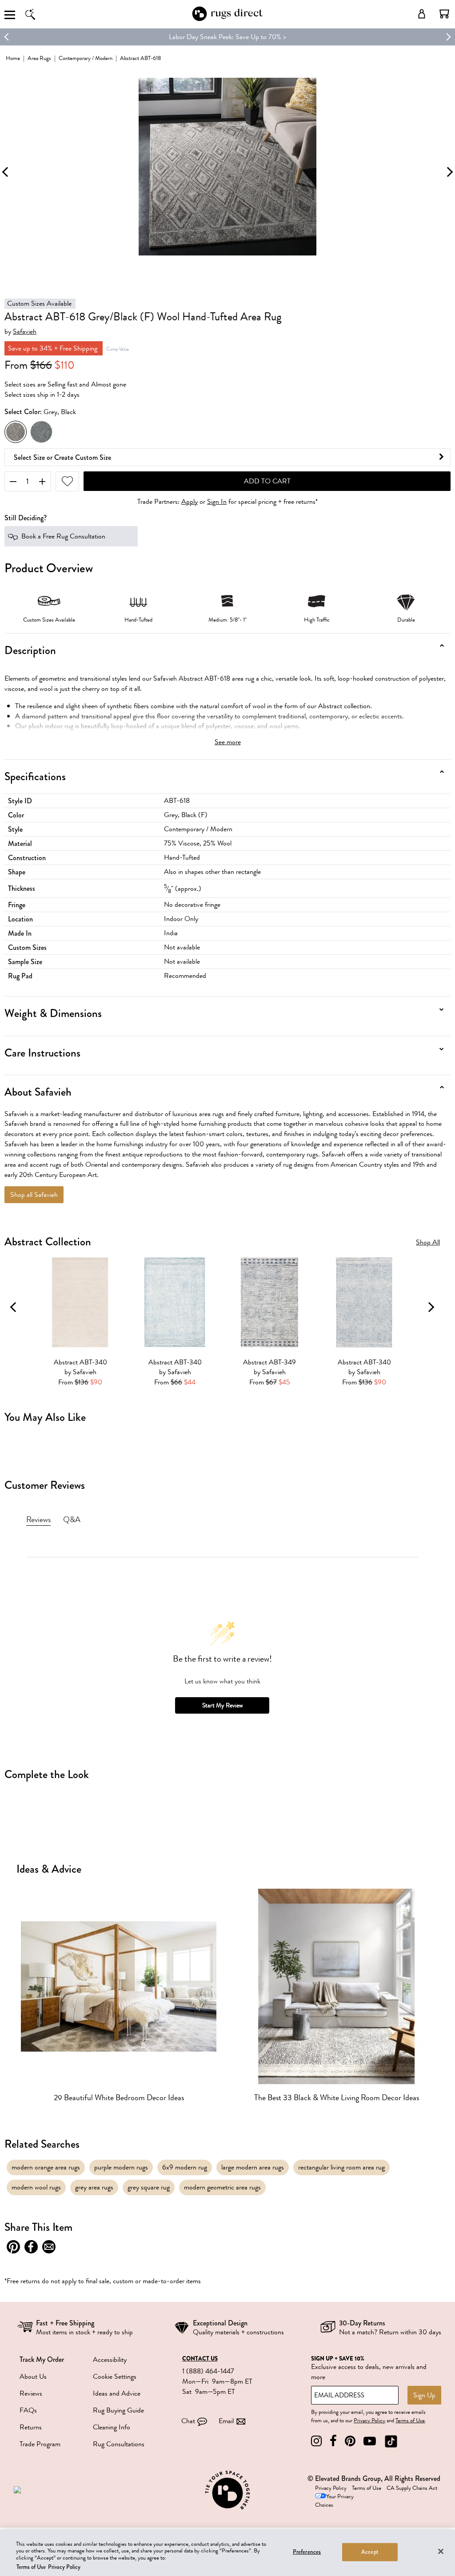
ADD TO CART (267, 481)
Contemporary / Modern (86, 58)
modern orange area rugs (46, 2167)
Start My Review (222, 1705)
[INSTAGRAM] (316, 2441)
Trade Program (40, 2444)
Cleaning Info (112, 2427)
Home (13, 58)
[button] (444, 14)
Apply (190, 502)
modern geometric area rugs (222, 2187)
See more (228, 742)
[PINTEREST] (350, 2441)
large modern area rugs (253, 2167)
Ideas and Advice (117, 2393)
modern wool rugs (36, 2187)
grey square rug (149, 2187)
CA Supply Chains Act (412, 2488)
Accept (370, 2552)
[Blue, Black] (41, 432)
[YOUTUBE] (370, 2441)
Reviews (31, 2393)
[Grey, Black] (16, 432)
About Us (33, 2377)
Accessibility (110, 2360)
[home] (227, 19)
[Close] (441, 2551)
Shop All (428, 1242)
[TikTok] (391, 2441)
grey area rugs (94, 2187)
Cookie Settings (115, 2377)
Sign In (217, 502)
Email (226, 2421)
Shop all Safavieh (34, 1195)
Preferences (307, 2552)
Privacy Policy (369, 2420)
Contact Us (200, 2359)
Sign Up (424, 2395)
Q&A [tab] (72, 1519)
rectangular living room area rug (341, 2167)
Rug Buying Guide (118, 2410)
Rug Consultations (119, 2444)
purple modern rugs (121, 2167)
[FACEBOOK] (333, 2441)
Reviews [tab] (38, 1519)
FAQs (28, 2410)
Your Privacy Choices (334, 2501)
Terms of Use (410, 2420)
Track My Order (42, 2359)
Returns (31, 2427)
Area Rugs (39, 58)
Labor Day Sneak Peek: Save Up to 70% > (227, 37)
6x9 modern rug (185, 2167)
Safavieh (25, 332)
